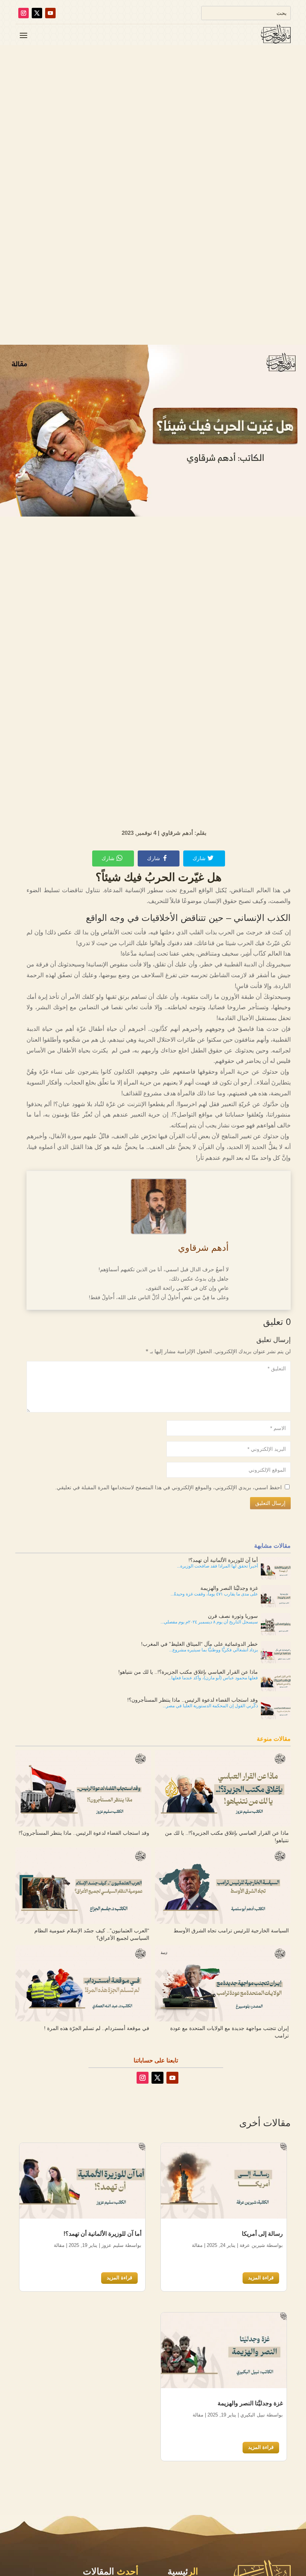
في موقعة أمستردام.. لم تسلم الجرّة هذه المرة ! (97, 2028)
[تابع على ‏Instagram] (24, 13)
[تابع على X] (37, 13)
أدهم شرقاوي (203, 1248)
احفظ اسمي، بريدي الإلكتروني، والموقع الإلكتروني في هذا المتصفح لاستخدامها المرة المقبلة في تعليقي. (168, 1487)
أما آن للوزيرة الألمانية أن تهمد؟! (102, 2234)
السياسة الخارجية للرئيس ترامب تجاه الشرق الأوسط (231, 1931)
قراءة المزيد (261, 2278)
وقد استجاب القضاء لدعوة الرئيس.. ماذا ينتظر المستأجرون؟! (84, 1833)
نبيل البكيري (253, 2415)
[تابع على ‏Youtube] (50, 13)
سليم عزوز (113, 2245)
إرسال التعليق (270, 1503)
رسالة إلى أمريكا (262, 2234)
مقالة (197, 2245)
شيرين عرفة (252, 2245)
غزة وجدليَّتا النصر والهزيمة (250, 2403)
